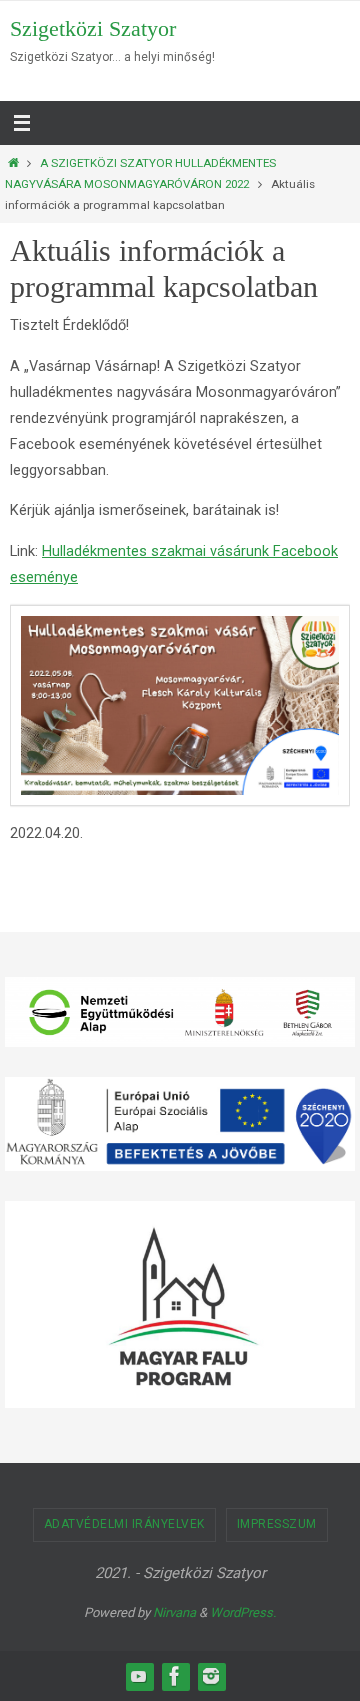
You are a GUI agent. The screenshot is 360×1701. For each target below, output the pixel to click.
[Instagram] (211, 1676)
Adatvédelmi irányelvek (124, 1524)
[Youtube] (139, 1676)
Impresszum (277, 1524)
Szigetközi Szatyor (93, 28)
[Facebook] (175, 1676)
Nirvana (174, 1612)
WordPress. (243, 1612)
